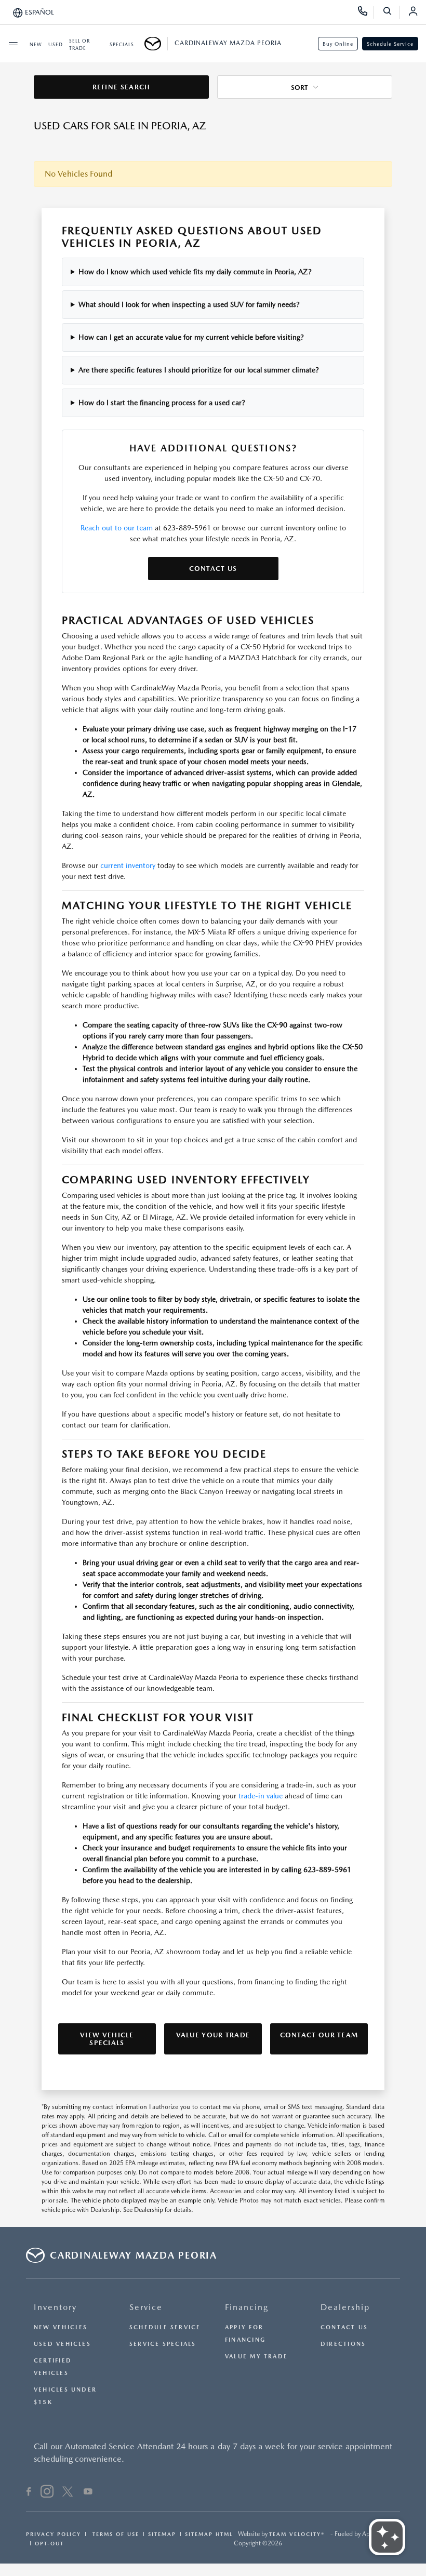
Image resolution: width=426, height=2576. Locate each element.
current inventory (128, 865)
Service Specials (163, 2344)
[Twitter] (68, 2493)
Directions (343, 2344)
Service (146, 2307)
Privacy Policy (54, 2534)
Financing (247, 2307)
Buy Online (338, 44)
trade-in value (261, 1796)
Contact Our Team (319, 2035)
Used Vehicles (62, 2344)
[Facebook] (29, 2493)
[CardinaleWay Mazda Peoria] (156, 44)
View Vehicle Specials (107, 2039)
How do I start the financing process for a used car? (162, 403)
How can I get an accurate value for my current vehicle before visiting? (191, 337)
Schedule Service (390, 44)
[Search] (391, 12)
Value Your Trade (213, 2035)
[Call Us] (366, 12)
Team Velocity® (297, 2534)
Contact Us (213, 569)
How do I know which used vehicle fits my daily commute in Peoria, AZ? (195, 272)
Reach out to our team (117, 528)
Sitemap (162, 2534)
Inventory (55, 2307)
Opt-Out (49, 2543)
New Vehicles (61, 2327)
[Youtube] (88, 2493)
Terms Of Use (115, 2534)
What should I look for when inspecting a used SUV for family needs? (189, 304)
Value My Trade (256, 2357)
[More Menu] (13, 44)
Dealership (345, 2307)
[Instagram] (47, 2493)
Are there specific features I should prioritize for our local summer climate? (199, 370)
